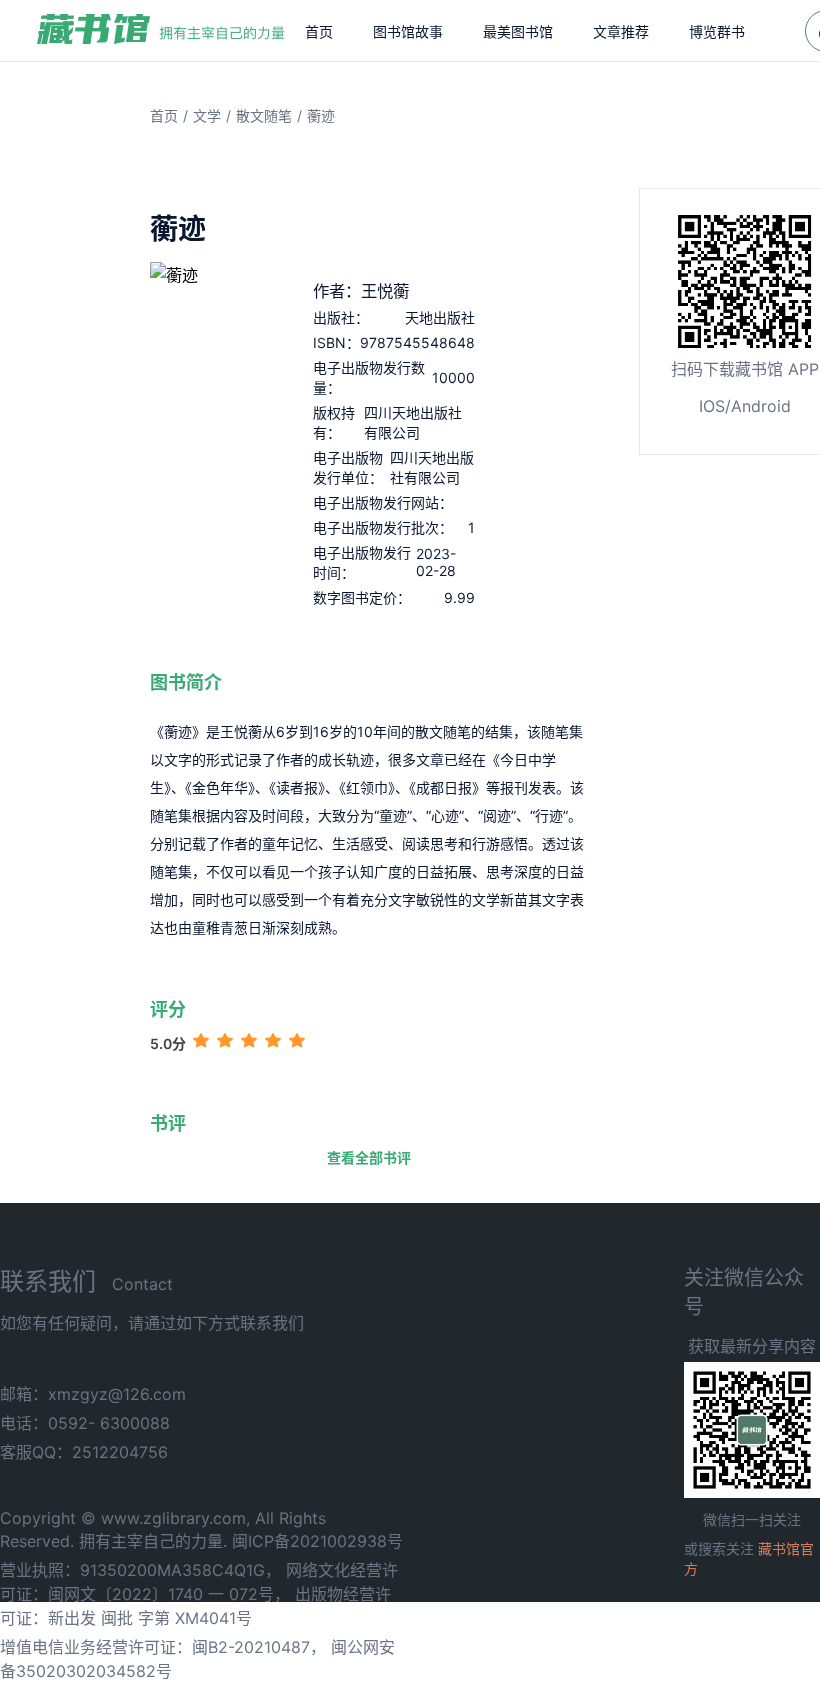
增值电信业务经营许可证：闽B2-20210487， (163, 1647)
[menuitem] (319, 31)
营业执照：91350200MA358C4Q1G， (140, 1570)
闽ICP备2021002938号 (317, 1541)
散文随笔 (264, 115)
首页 (319, 31)
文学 (207, 115)
